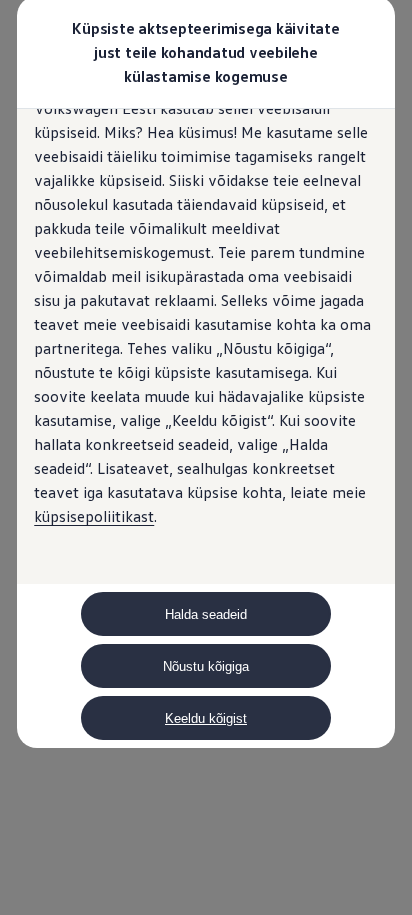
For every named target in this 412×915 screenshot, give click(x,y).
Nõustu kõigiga (206, 666)
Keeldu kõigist (206, 718)
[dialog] (206, 457)
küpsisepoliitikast (94, 516)
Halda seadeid (206, 614)
